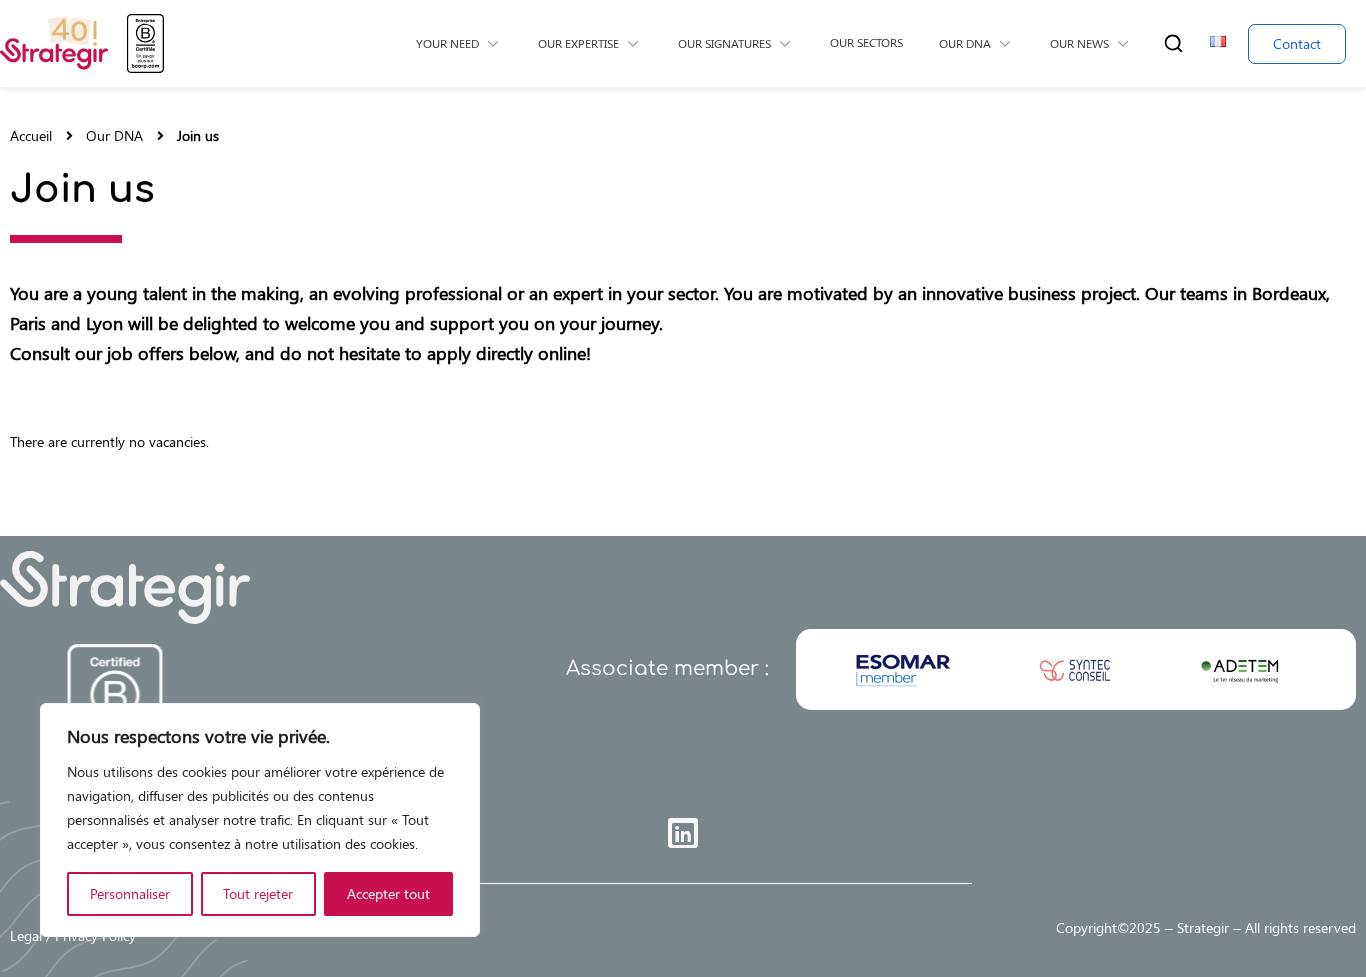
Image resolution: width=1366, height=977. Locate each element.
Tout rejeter (258, 893)
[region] (260, 820)
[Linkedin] (683, 833)
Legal (26, 935)
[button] (1173, 43)
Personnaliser (130, 893)
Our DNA (114, 136)
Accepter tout (388, 893)
